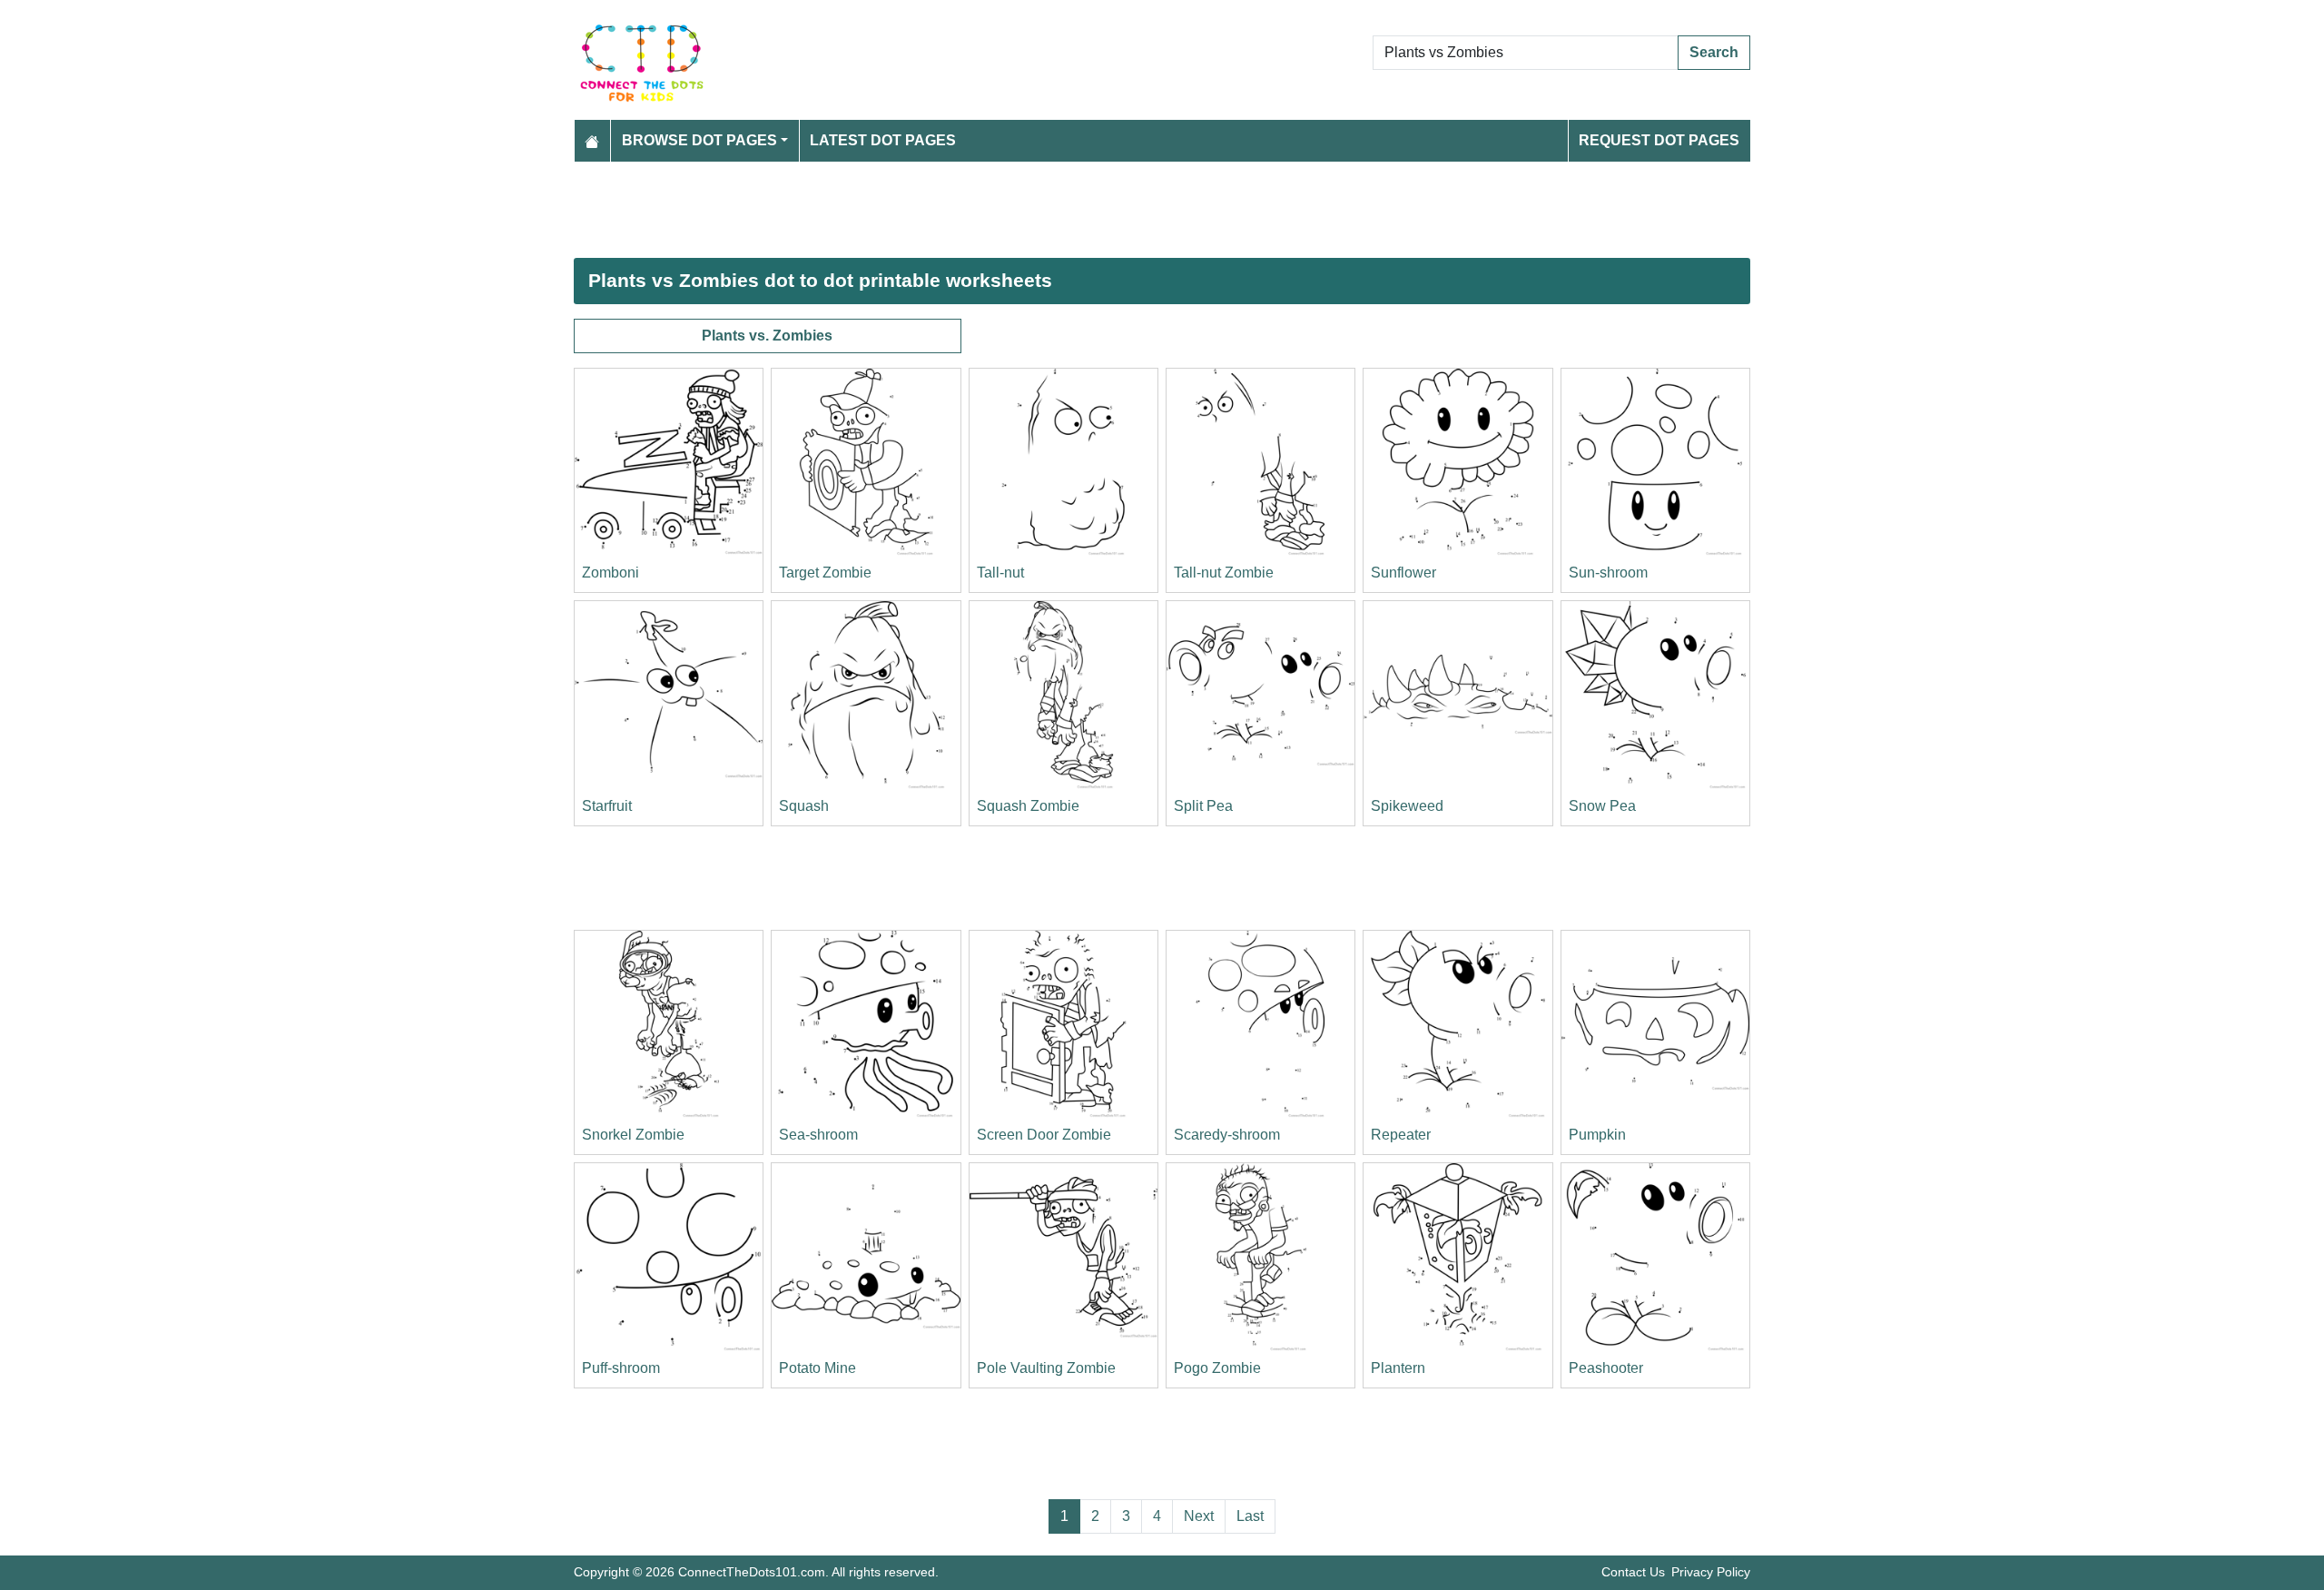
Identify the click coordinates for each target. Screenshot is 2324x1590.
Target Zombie (825, 573)
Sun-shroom (1608, 573)
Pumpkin (1597, 1135)
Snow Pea (1602, 806)
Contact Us (1633, 1572)
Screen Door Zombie (1044, 1135)
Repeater (1401, 1135)
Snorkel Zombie (633, 1135)
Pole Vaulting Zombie (1046, 1368)
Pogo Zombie (1217, 1368)
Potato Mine (817, 1368)
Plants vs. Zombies (767, 336)
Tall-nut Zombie (1224, 573)
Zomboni (611, 573)
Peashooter (1606, 1368)
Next (1199, 1516)
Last (1250, 1516)
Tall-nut (1000, 573)
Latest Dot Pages (883, 140)
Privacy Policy (1711, 1572)
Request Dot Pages (1659, 140)
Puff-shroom (621, 1368)
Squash (804, 806)
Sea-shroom (818, 1135)
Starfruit (607, 806)
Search (1714, 52)
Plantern (1398, 1368)
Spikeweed (1407, 806)
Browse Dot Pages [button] (699, 140)
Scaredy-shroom (1227, 1135)
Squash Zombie (1028, 806)
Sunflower (1403, 573)
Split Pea (1203, 806)
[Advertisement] (1118, 210)
